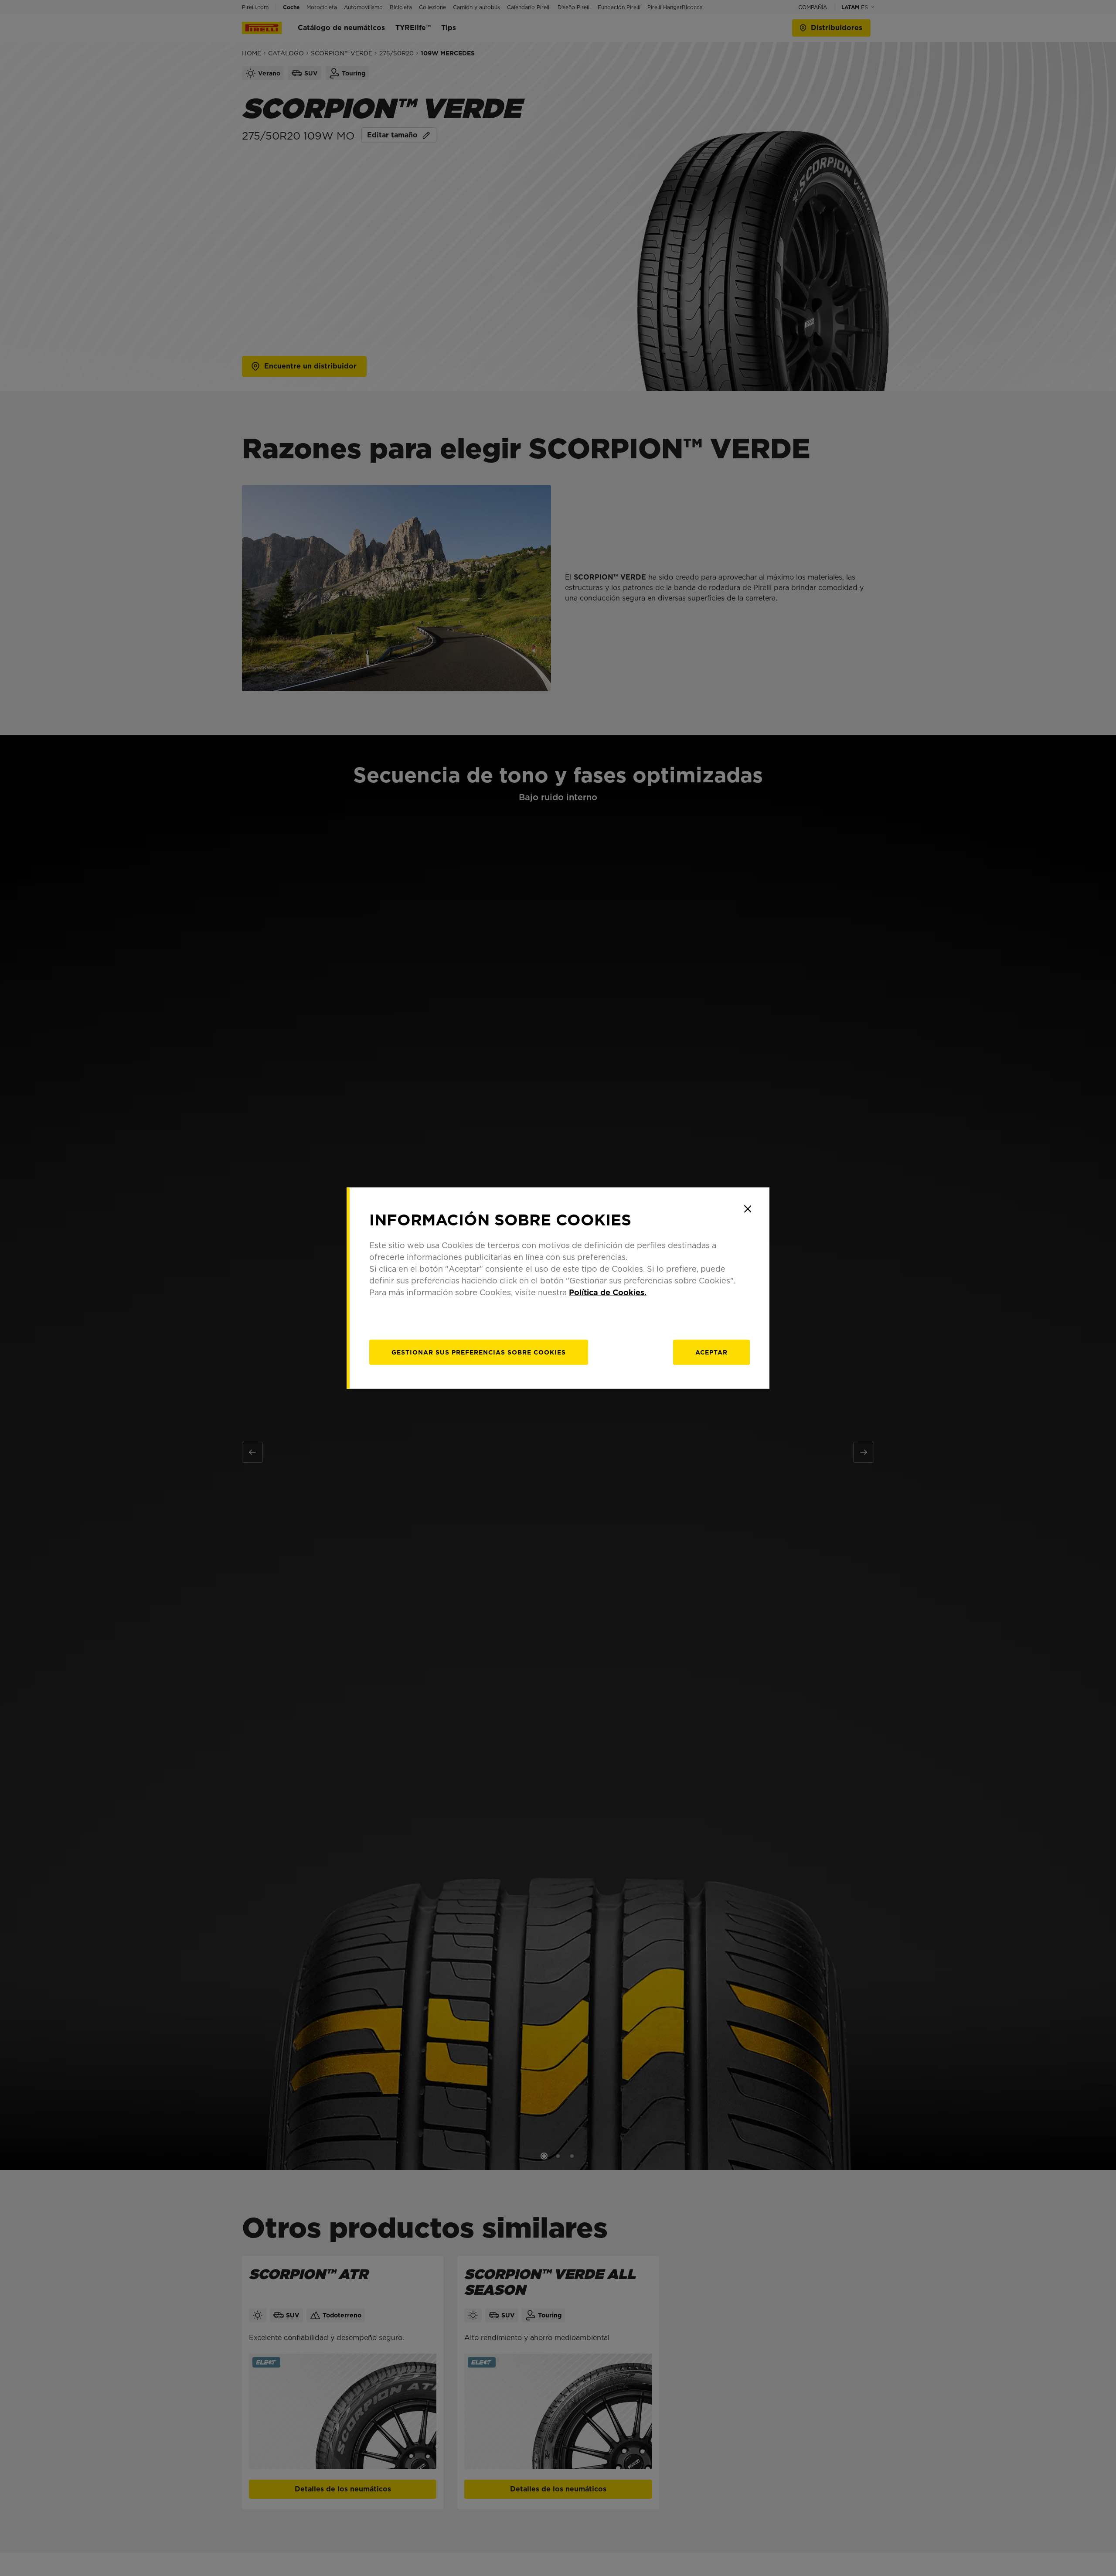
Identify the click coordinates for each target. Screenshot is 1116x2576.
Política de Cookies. (608, 1292)
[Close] (748, 1209)
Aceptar (711, 1352)
